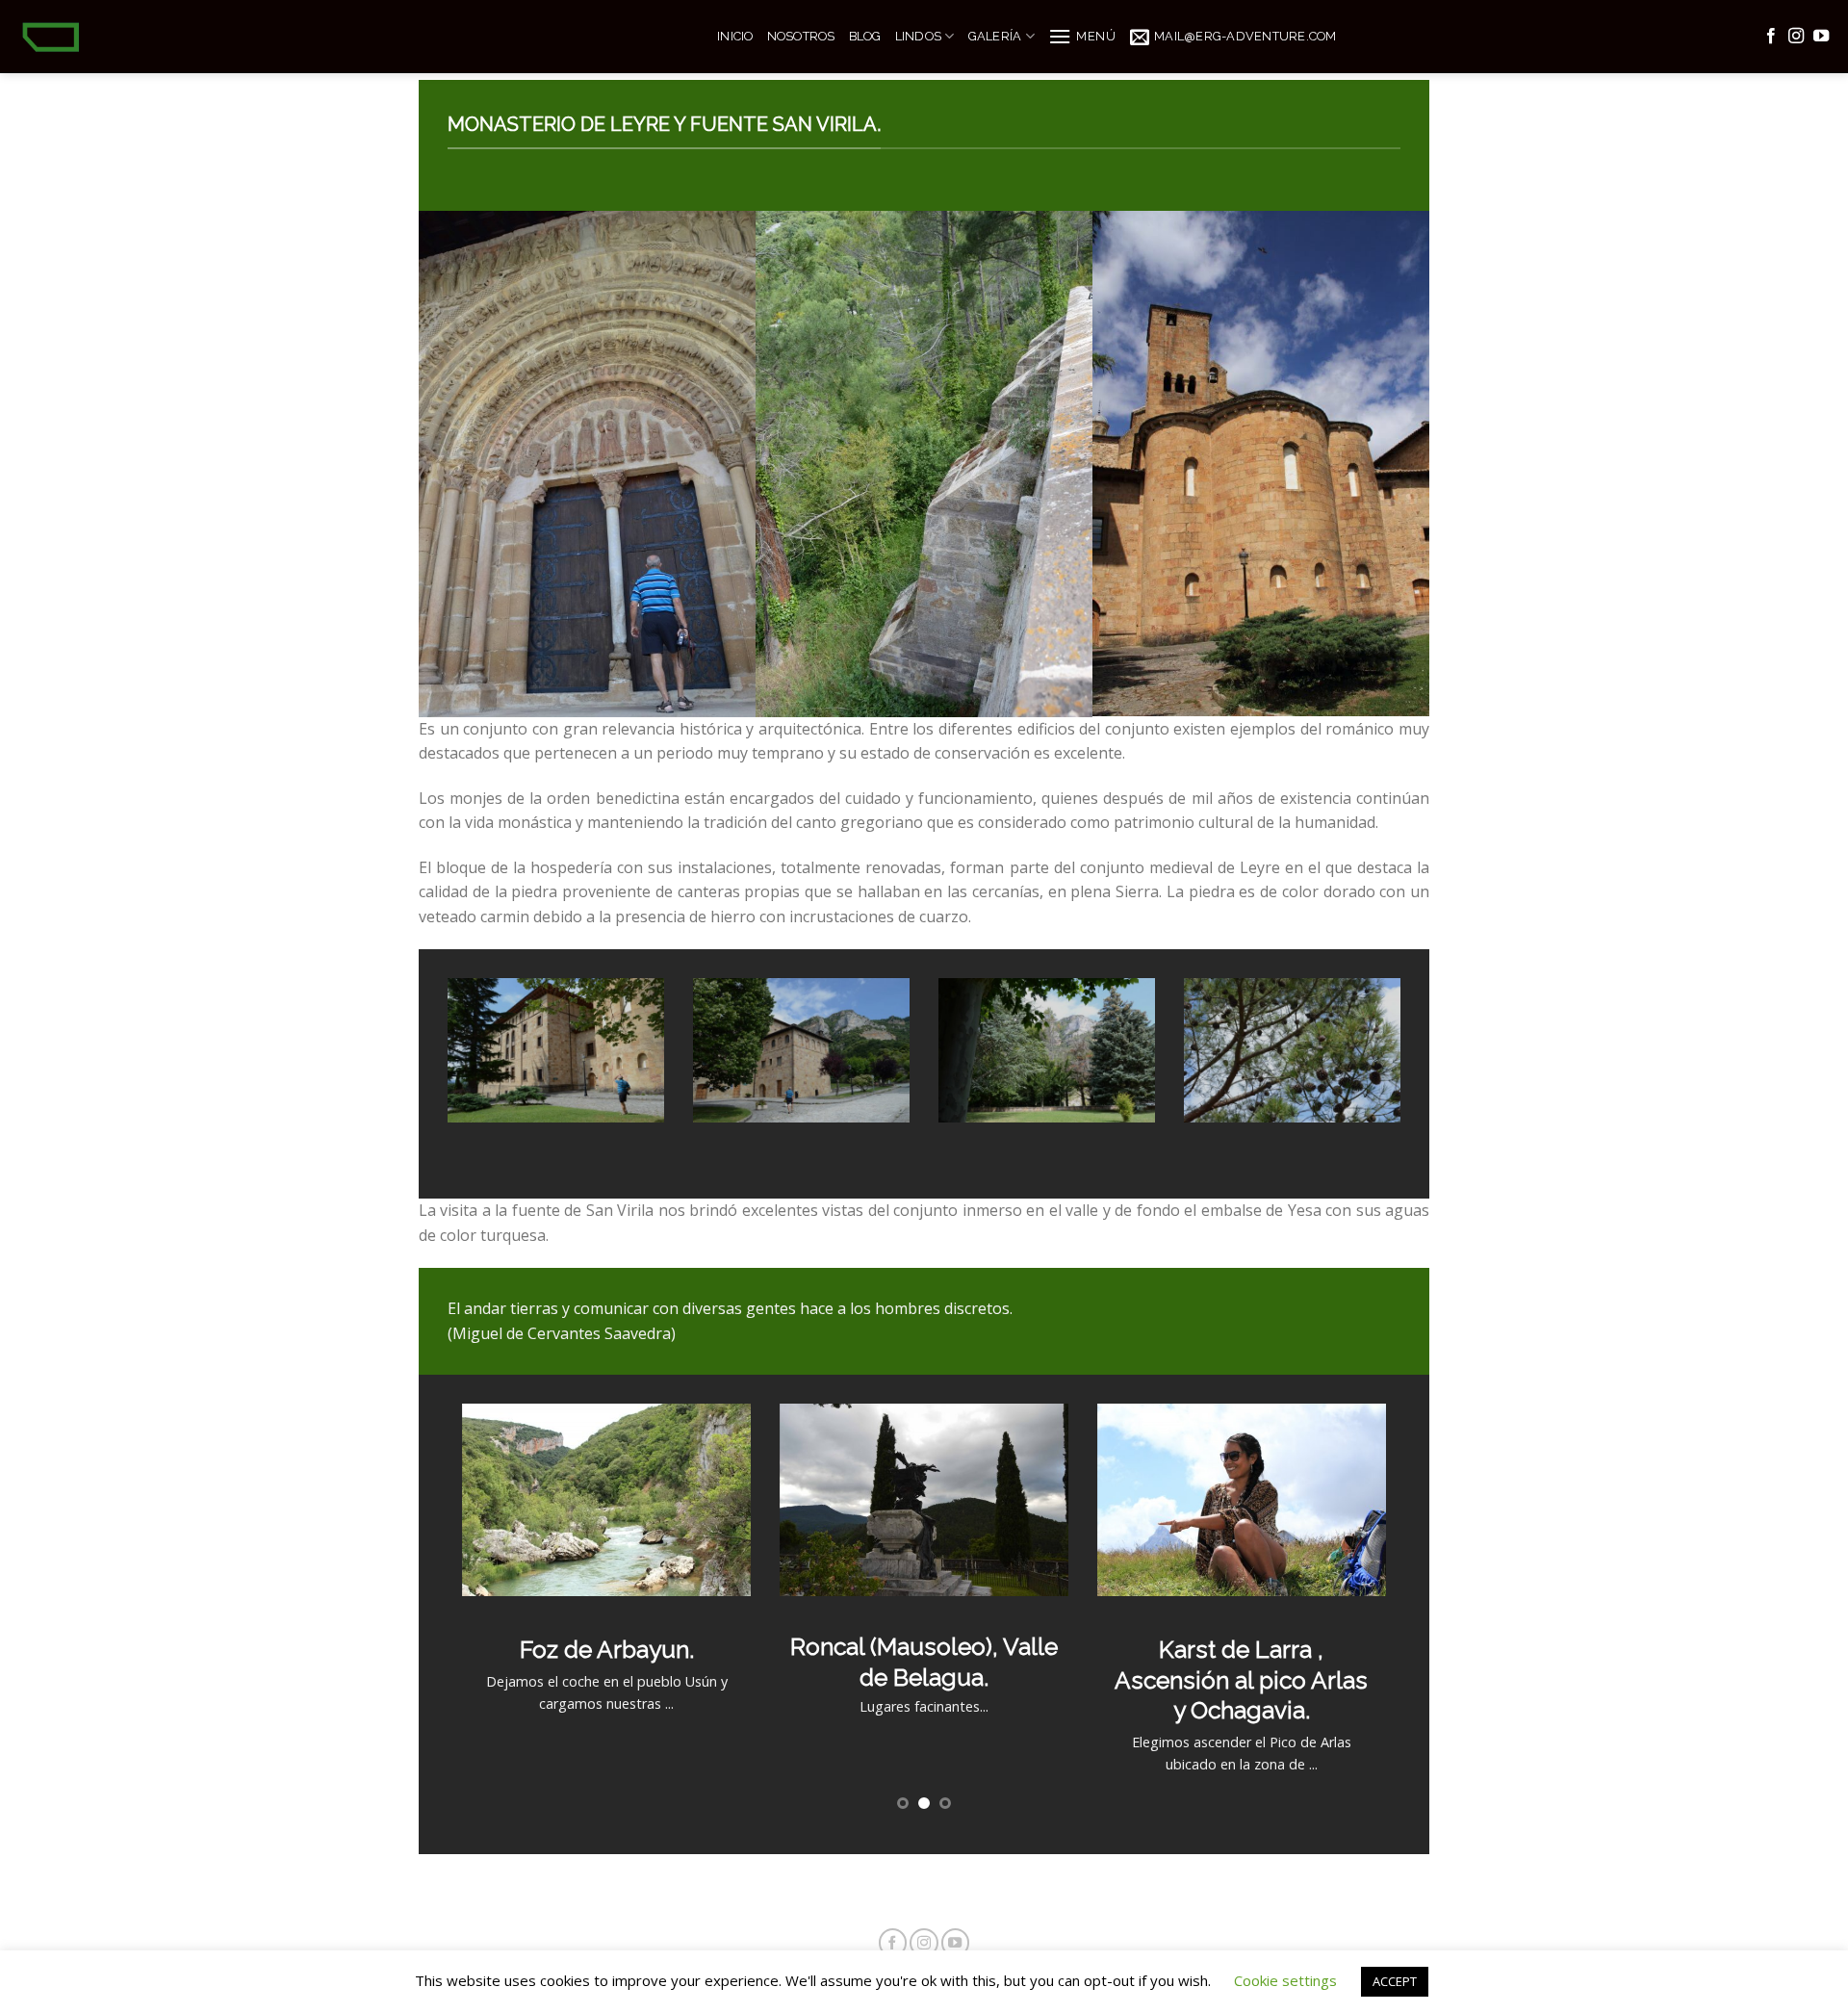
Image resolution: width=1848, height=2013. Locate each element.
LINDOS (919, 36)
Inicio (735, 36)
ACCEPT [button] (1395, 1981)
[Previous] (444, 1072)
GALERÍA (995, 36)
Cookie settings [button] (1285, 1980)
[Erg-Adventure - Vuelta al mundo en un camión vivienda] (351, 37)
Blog (865, 36)
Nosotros (801, 36)
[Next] (1404, 1072)
